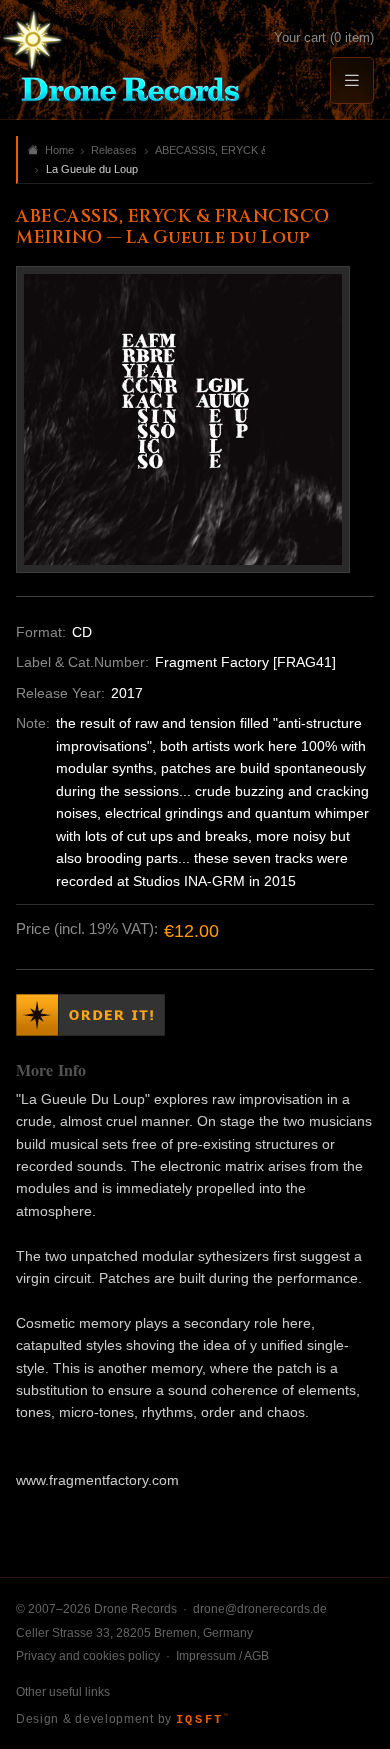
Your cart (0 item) (324, 37)
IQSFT (202, 1720)
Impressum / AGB (222, 1656)
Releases (114, 150)
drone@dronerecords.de (260, 1609)
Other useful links (63, 1692)
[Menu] (352, 80)
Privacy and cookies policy (88, 1656)
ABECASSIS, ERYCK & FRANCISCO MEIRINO (210, 150)
